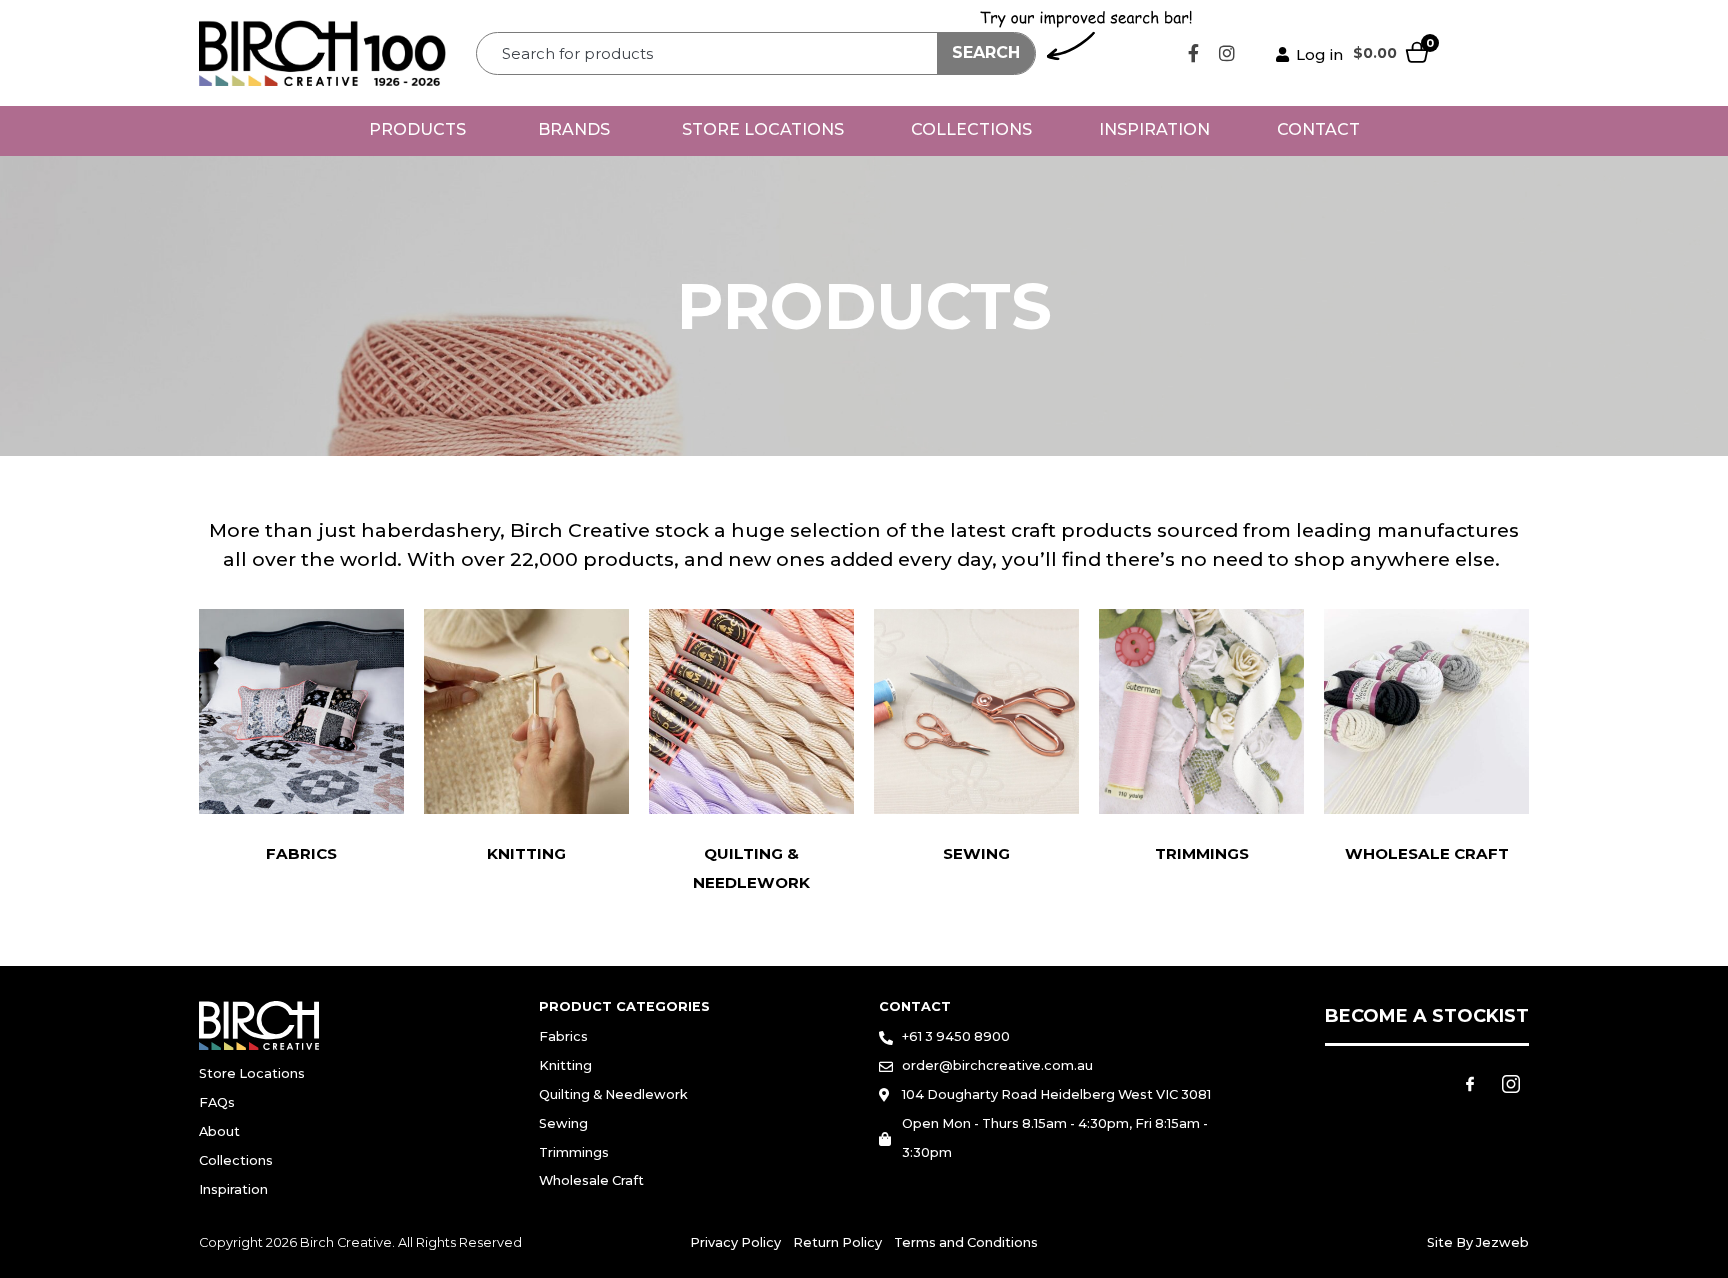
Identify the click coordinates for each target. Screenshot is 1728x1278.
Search (986, 52)
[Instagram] (1227, 53)
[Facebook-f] (1194, 53)
